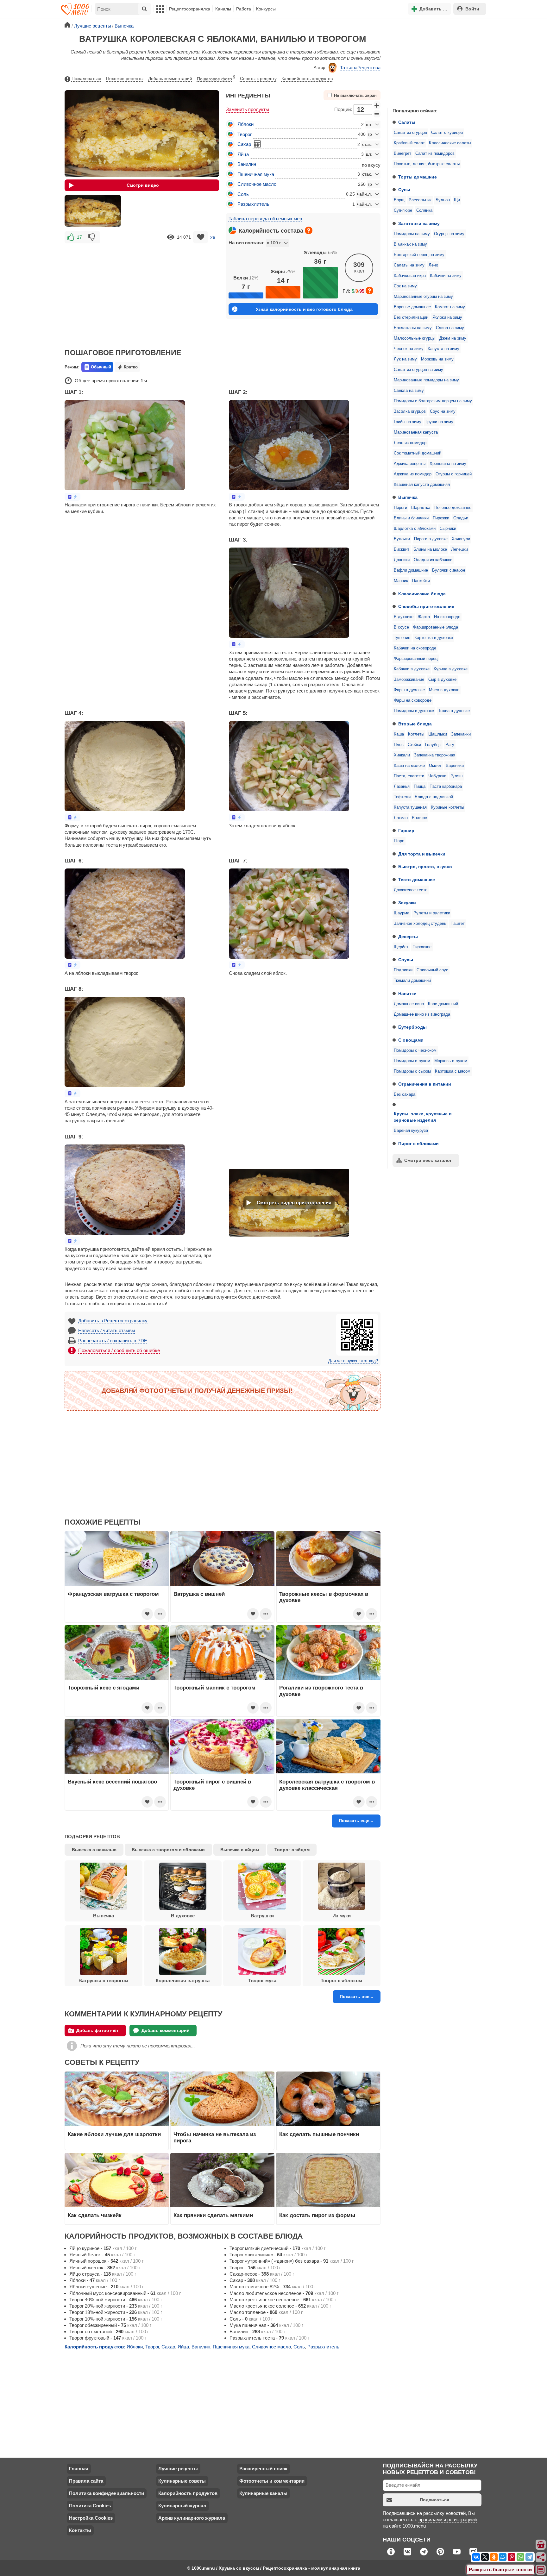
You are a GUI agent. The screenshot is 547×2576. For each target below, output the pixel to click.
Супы (404, 190)
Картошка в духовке (434, 638)
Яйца (243, 154)
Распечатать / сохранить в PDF (113, 1341)
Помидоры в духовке (414, 711)
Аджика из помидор (413, 474)
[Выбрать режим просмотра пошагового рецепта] (72, 497)
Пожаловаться (86, 78)
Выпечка (408, 497)
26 (213, 237)
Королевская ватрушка (183, 1981)
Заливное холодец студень (420, 924)
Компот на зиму (450, 307)
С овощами (411, 1040)
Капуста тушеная (410, 807)
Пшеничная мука (256, 174)
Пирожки (441, 518)
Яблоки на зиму (447, 317)
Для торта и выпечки (422, 854)
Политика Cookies (90, 2506)
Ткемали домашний (412, 981)
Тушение (402, 638)
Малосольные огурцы (415, 338)
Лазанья (402, 787)
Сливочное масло (257, 184)
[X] (485, 2557)
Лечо (433, 265)
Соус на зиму (443, 411)
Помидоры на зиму (412, 234)
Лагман (401, 818)
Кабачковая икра (410, 276)
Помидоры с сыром (412, 1071)
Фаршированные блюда (436, 627)
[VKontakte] (476, 2557)
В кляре (419, 818)
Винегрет (402, 154)
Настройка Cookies (91, 2518)
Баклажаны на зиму (413, 328)
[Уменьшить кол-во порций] (377, 114)
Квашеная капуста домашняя (422, 485)
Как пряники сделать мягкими (213, 2215)
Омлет (435, 766)
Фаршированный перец (416, 659)
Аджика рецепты (410, 464)
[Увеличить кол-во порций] (377, 105)
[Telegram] (529, 2557)
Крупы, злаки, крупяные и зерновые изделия (423, 1117)
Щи (457, 200)
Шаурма (402, 913)
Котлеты (416, 734)
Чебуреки (437, 776)
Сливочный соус (432, 970)
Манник (401, 581)
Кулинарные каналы (263, 2493)
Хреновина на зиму (448, 464)
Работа (244, 9)
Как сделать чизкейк (95, 2215)
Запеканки (461, 734)
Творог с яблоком (341, 1981)
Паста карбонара (446, 787)
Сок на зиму (405, 286)
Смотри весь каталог (428, 1160)
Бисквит (402, 549)
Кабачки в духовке (412, 669)
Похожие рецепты (125, 78)
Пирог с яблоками (418, 1144)
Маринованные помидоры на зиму (426, 380)
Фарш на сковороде (413, 700)
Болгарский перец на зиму (419, 255)
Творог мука (262, 1981)
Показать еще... (356, 1821)
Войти (472, 9)
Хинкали (402, 755)
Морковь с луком (451, 1061)
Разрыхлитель (253, 204)
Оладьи (461, 518)
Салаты (407, 122)
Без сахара (405, 1094)
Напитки (407, 993)
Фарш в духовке (409, 690)
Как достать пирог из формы (317, 2215)
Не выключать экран (355, 96)
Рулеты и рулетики (432, 913)
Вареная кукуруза (411, 1131)
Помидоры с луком (412, 1061)
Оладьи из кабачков (433, 560)
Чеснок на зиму (409, 349)
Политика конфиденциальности (107, 2493)
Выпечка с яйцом (240, 1850)
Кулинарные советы (182, 2481)
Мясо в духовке (444, 690)
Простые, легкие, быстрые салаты (427, 164)
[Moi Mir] (503, 2557)
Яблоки (245, 124)
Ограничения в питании (425, 1084)
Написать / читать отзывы (107, 1330)
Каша (399, 734)
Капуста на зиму (443, 349)
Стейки (414, 745)
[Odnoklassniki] (494, 2557)
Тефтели (402, 797)
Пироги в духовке (431, 539)
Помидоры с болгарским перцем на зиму (433, 401)
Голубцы (433, 745)
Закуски (407, 903)
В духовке (404, 617)
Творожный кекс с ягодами (104, 1688)
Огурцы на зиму (449, 234)
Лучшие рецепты (178, 2469)
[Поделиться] (541, 2557)
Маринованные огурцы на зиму (423, 297)
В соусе (401, 627)
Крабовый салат (409, 143)
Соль (243, 194)
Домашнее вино (409, 1004)
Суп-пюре (403, 210)
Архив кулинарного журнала (192, 2518)
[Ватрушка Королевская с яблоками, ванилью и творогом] (93, 211)
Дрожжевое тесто (411, 890)
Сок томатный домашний (418, 453)
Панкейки (421, 581)
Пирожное (422, 947)
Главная (79, 2469)
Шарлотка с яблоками (415, 529)
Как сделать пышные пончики (319, 2134)
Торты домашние (418, 177)
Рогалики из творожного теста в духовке (321, 1691)
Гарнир (406, 830)
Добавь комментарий (170, 78)
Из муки (342, 1916)
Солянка (424, 210)
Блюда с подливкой (434, 797)
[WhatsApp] (520, 2557)
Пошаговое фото (216, 78)
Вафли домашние (411, 570)
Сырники (448, 529)
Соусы (406, 960)
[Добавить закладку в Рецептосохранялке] (201, 237)
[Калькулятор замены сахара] (257, 144)
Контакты (80, 2530)
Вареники (455, 766)
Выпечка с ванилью (94, 1850)
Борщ (399, 200)
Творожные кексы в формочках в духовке (324, 1597)
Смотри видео (143, 185)
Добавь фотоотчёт (97, 2030)
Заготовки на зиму (419, 223)
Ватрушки (262, 1916)
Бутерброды (412, 1027)
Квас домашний (443, 1004)
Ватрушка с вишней (199, 1594)
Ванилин (247, 164)
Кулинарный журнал (182, 2506)
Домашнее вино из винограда (422, 1014)
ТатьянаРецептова (360, 68)
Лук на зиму (405, 359)
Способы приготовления (426, 606)
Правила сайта (86, 2481)
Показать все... (356, 1996)
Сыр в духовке (442, 680)
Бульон (443, 200)
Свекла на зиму (409, 391)
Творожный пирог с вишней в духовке (212, 1785)
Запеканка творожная (435, 755)
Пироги (400, 508)
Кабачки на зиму (446, 276)
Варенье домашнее (412, 307)
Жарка (424, 617)
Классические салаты (450, 143)
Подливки (403, 970)
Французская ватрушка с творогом (113, 1594)
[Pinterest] (512, 2557)
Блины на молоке (430, 549)
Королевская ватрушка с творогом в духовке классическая (327, 1785)
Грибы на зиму (408, 422)
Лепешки (459, 549)
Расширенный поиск (263, 2469)
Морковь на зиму (437, 359)
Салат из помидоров (435, 154)
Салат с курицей (447, 133)
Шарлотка (421, 508)
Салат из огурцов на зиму (418, 370)
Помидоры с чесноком (415, 1050)
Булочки (402, 539)
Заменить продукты (248, 109)
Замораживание (409, 680)
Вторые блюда (415, 724)
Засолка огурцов (410, 411)
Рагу (450, 745)
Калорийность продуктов (307, 78)
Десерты (408, 937)
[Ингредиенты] (541, 2545)
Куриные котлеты (447, 807)
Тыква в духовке (454, 711)
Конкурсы (266, 9)
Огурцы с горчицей (454, 474)
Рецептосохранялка (190, 9)
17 (79, 237)
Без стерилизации (411, 317)
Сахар (244, 144)
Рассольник (420, 200)
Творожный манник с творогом (214, 1688)
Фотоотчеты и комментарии (272, 2481)
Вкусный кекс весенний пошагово (112, 1782)
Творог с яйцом (292, 1850)
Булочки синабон (449, 570)
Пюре (399, 841)
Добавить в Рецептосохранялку (113, 1321)
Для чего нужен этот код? (353, 1361)
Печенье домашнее (453, 508)
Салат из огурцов (410, 133)
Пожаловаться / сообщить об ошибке (119, 1350)
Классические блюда (422, 594)
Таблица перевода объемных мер (265, 219)
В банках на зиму (410, 244)
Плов (399, 745)
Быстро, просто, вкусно (425, 867)
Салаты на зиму (409, 265)
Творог (245, 134)
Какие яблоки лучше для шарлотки (114, 2134)
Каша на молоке (409, 766)
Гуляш (456, 776)
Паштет (458, 924)
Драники (402, 560)
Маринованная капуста (416, 432)
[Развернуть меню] (541, 2570)
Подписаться (434, 2500)
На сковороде (447, 617)
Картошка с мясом (453, 1071)
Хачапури (461, 539)
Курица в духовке (451, 669)
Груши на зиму (439, 422)
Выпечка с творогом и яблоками (168, 1850)
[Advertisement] (435, 61)
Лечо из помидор (410, 443)
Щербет (401, 947)
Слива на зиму (450, 328)
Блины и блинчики (411, 518)
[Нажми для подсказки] (309, 230)
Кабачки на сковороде (415, 648)
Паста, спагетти (409, 776)
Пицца (420, 787)
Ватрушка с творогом (103, 1981)
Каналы (223, 9)
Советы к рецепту (258, 78)
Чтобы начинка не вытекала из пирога (215, 2137)
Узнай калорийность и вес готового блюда (304, 309)
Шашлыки (438, 734)
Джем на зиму (453, 338)
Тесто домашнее (417, 880)
